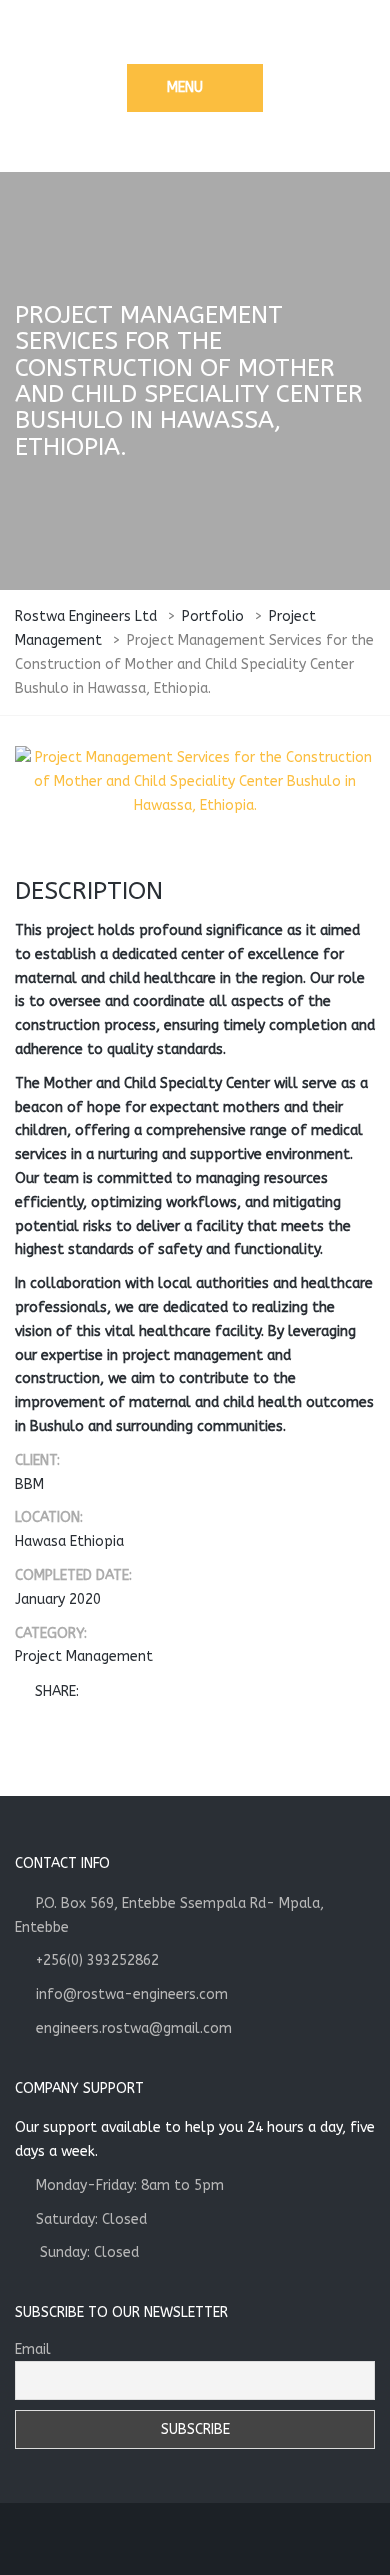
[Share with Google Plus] (156, 1692)
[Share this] (98, 1692)
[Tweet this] (127, 1692)
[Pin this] (185, 1692)
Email (33, 2349)
